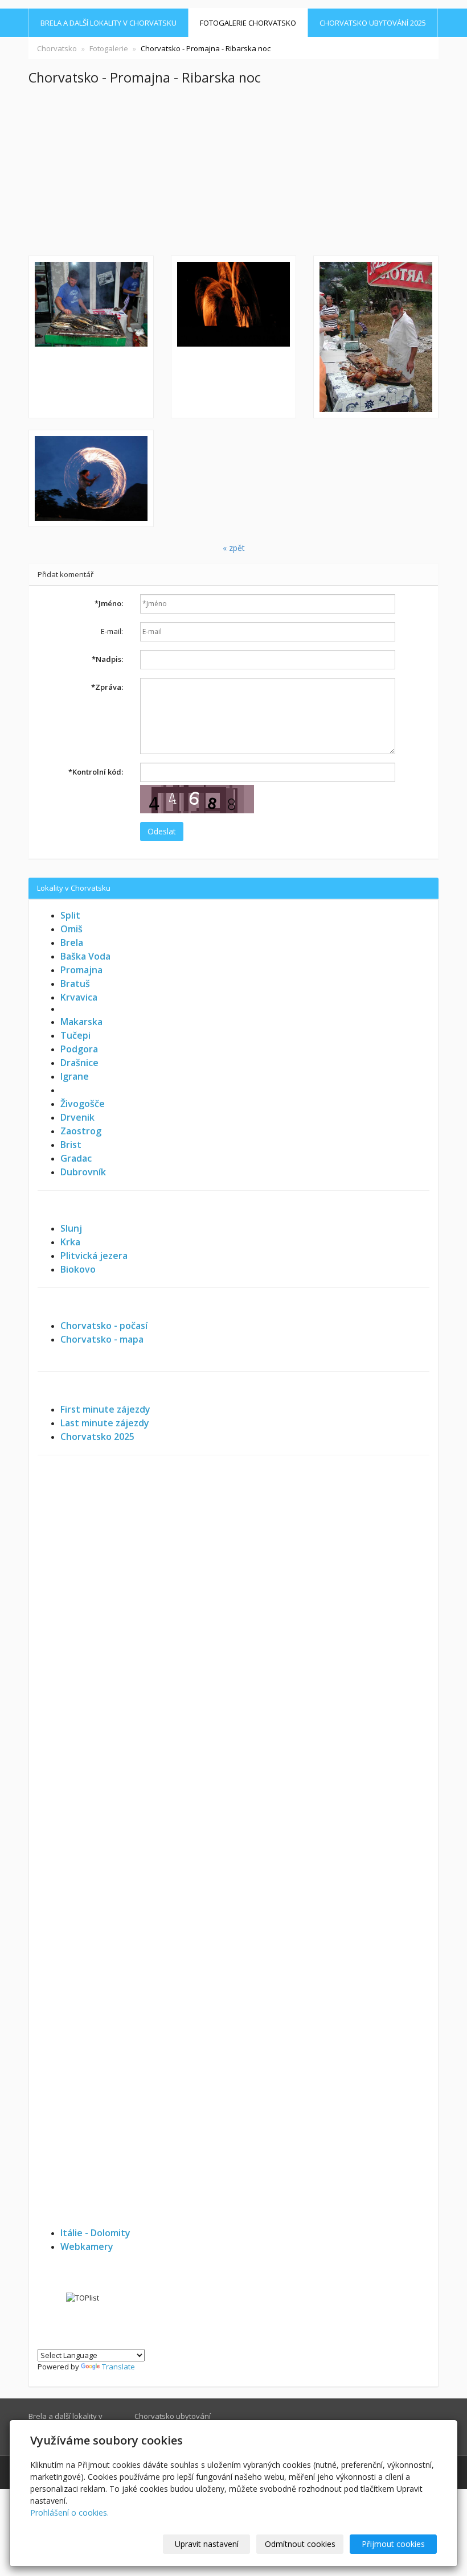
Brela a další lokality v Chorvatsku (108, 23)
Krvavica (79, 997)
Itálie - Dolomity (95, 2233)
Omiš (71, 929)
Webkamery (87, 2246)
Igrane (75, 1076)
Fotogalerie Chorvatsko (248, 23)
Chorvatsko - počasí (104, 1326)
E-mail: (112, 631)
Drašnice (79, 1063)
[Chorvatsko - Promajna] (91, 337)
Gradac (76, 1158)
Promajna (81, 970)
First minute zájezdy (105, 1409)
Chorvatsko (57, 48)
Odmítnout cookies (300, 2544)
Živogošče (83, 1104)
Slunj (71, 1228)
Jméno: (109, 603)
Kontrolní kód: (96, 772)
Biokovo (78, 1269)
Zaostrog (81, 1131)
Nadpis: (107, 659)
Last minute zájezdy (105, 1423)
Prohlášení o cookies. (69, 2513)
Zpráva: (107, 687)
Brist (71, 1145)
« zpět (234, 548)
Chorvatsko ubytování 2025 (373, 23)
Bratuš (75, 984)
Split (70, 915)
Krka (70, 1242)
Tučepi (75, 1035)
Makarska (81, 1022)
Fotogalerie (109, 48)
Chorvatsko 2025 (97, 1437)
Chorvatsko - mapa (102, 1339)
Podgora (79, 1049)
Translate (118, 2367)
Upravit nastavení (207, 2544)
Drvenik (77, 1117)
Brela (72, 943)
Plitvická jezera (94, 1256)
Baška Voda (85, 956)
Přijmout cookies (393, 2544)
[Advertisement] (233, 170)
